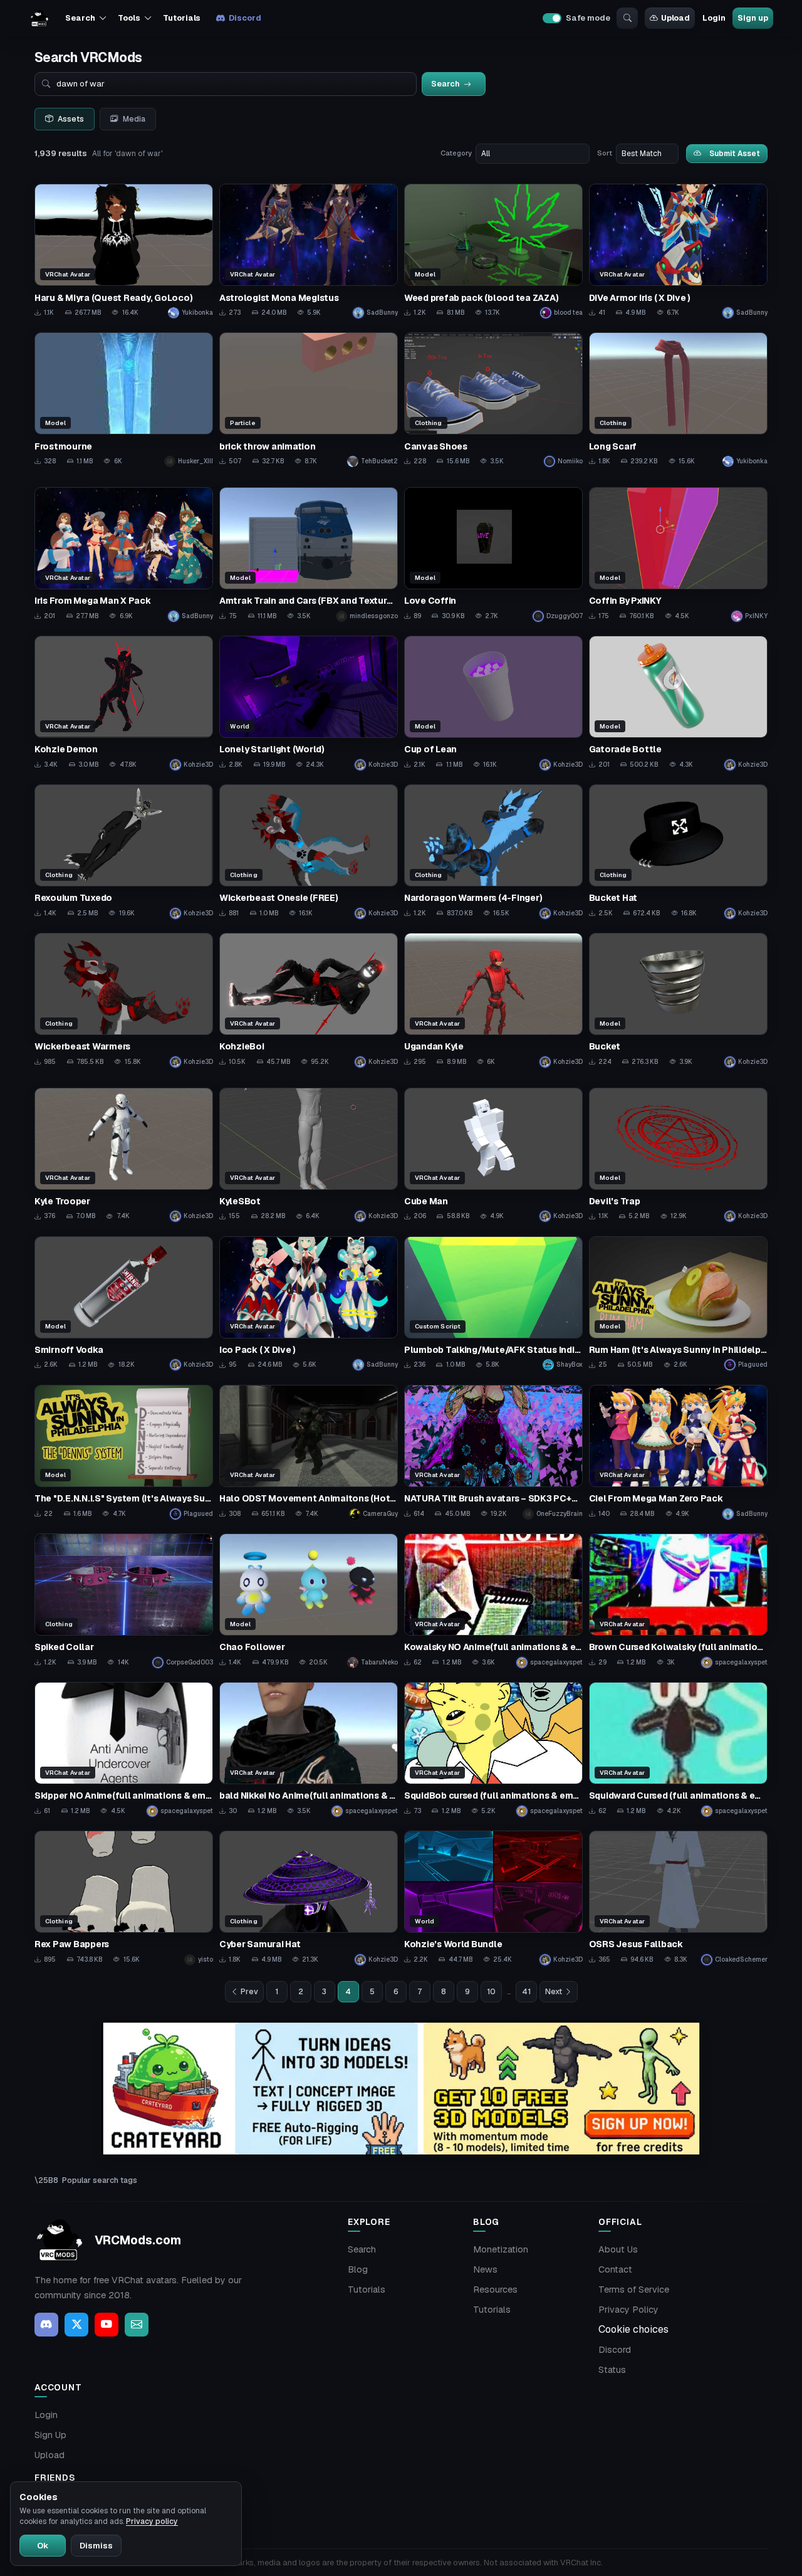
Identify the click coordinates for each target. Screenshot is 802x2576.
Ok (43, 2546)
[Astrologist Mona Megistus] (309, 251)
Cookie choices (633, 2329)
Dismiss (96, 2546)
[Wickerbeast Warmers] (124, 1000)
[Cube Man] (493, 1155)
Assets (71, 119)
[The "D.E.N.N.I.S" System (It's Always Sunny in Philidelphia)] (124, 1452)
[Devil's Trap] (678, 1155)
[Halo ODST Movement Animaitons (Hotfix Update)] (309, 1452)
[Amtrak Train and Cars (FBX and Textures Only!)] (309, 555)
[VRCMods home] (39, 18)
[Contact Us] (137, 2325)
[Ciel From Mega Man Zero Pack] (678, 1452)
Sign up (753, 18)
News (485, 2269)
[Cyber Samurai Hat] (309, 1898)
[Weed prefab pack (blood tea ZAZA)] (493, 251)
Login (714, 18)
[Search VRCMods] (627, 18)
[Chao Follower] (309, 1601)
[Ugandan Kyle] (493, 1000)
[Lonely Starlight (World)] (309, 703)
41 (526, 1992)
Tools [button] (129, 18)
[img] (401, 2089)
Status (612, 2370)
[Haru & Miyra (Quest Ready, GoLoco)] (124, 251)
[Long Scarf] (678, 400)
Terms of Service (634, 2289)
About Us (618, 2249)
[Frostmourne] (124, 400)
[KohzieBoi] (309, 1000)
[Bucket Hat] (678, 852)
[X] (76, 2325)
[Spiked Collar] (124, 1601)
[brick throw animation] (309, 400)
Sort (605, 153)
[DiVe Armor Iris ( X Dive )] (678, 251)
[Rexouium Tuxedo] (124, 852)
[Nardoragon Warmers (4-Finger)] (493, 852)
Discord (245, 18)
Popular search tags (100, 2180)
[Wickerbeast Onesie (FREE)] (309, 852)
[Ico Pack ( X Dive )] (309, 1304)
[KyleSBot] (309, 1155)
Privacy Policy (628, 2310)
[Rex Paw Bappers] (124, 1898)
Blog (358, 2269)
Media (134, 119)
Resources (495, 2289)
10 (491, 1992)
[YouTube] (107, 2325)
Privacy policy (152, 2521)
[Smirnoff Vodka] (124, 1304)
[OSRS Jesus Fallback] (678, 1898)
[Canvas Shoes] (493, 400)
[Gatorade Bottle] (678, 703)
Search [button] (80, 18)
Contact (615, 2269)
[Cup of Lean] (493, 703)
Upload (675, 18)
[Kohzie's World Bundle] (493, 1898)
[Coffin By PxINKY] (678, 555)
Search (362, 2249)
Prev (249, 1992)
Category (456, 153)
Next (554, 1992)
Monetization (501, 2249)
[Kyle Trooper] (124, 1155)
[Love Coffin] (493, 555)
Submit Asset (735, 153)
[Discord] (46, 2325)
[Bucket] (678, 1000)
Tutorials (182, 18)
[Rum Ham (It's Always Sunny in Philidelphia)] (678, 1304)
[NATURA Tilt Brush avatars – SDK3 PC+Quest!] (493, 1452)
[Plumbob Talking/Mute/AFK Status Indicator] (493, 1304)
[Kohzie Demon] (124, 703)
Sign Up (50, 2435)
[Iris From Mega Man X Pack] (124, 555)
